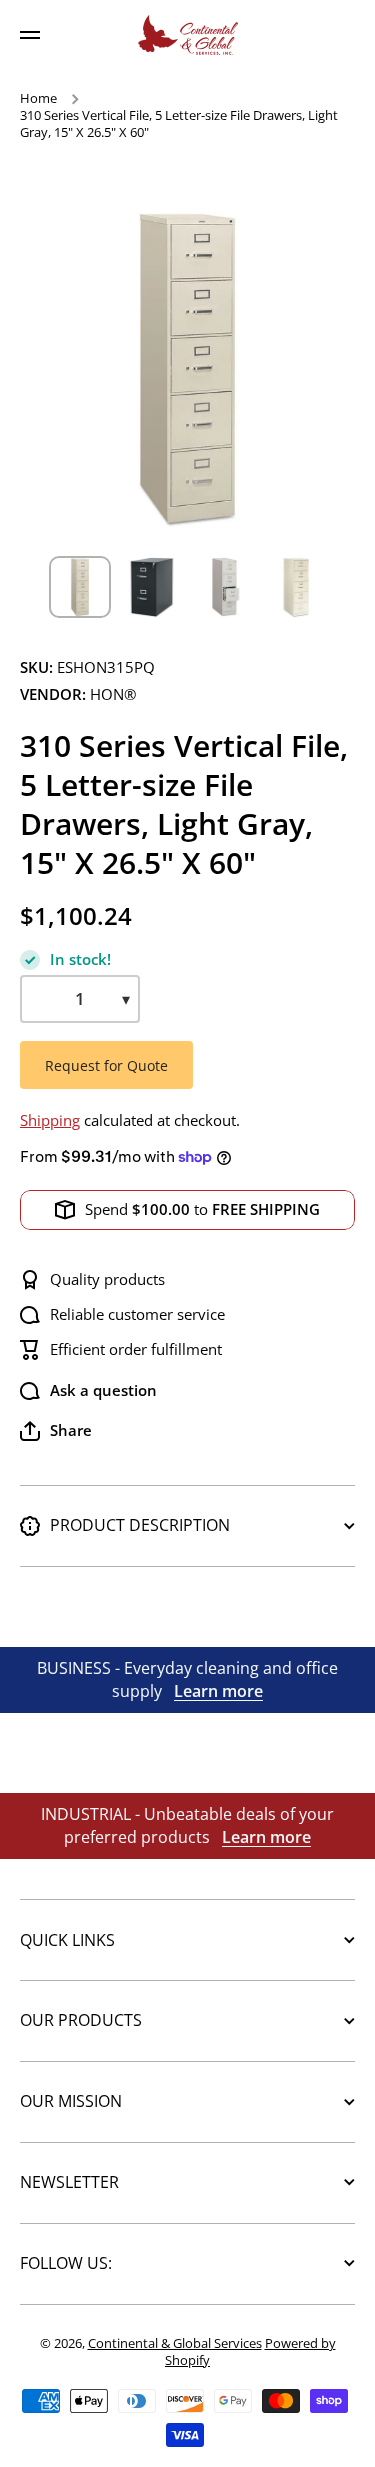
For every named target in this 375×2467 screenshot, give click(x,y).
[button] (56, 1431)
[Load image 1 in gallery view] (80, 587)
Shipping (50, 1120)
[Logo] (188, 35)
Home (38, 98)
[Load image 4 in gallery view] (296, 587)
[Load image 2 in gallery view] (152, 587)
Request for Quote (106, 1065)
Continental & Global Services (175, 2343)
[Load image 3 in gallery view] (224, 587)
